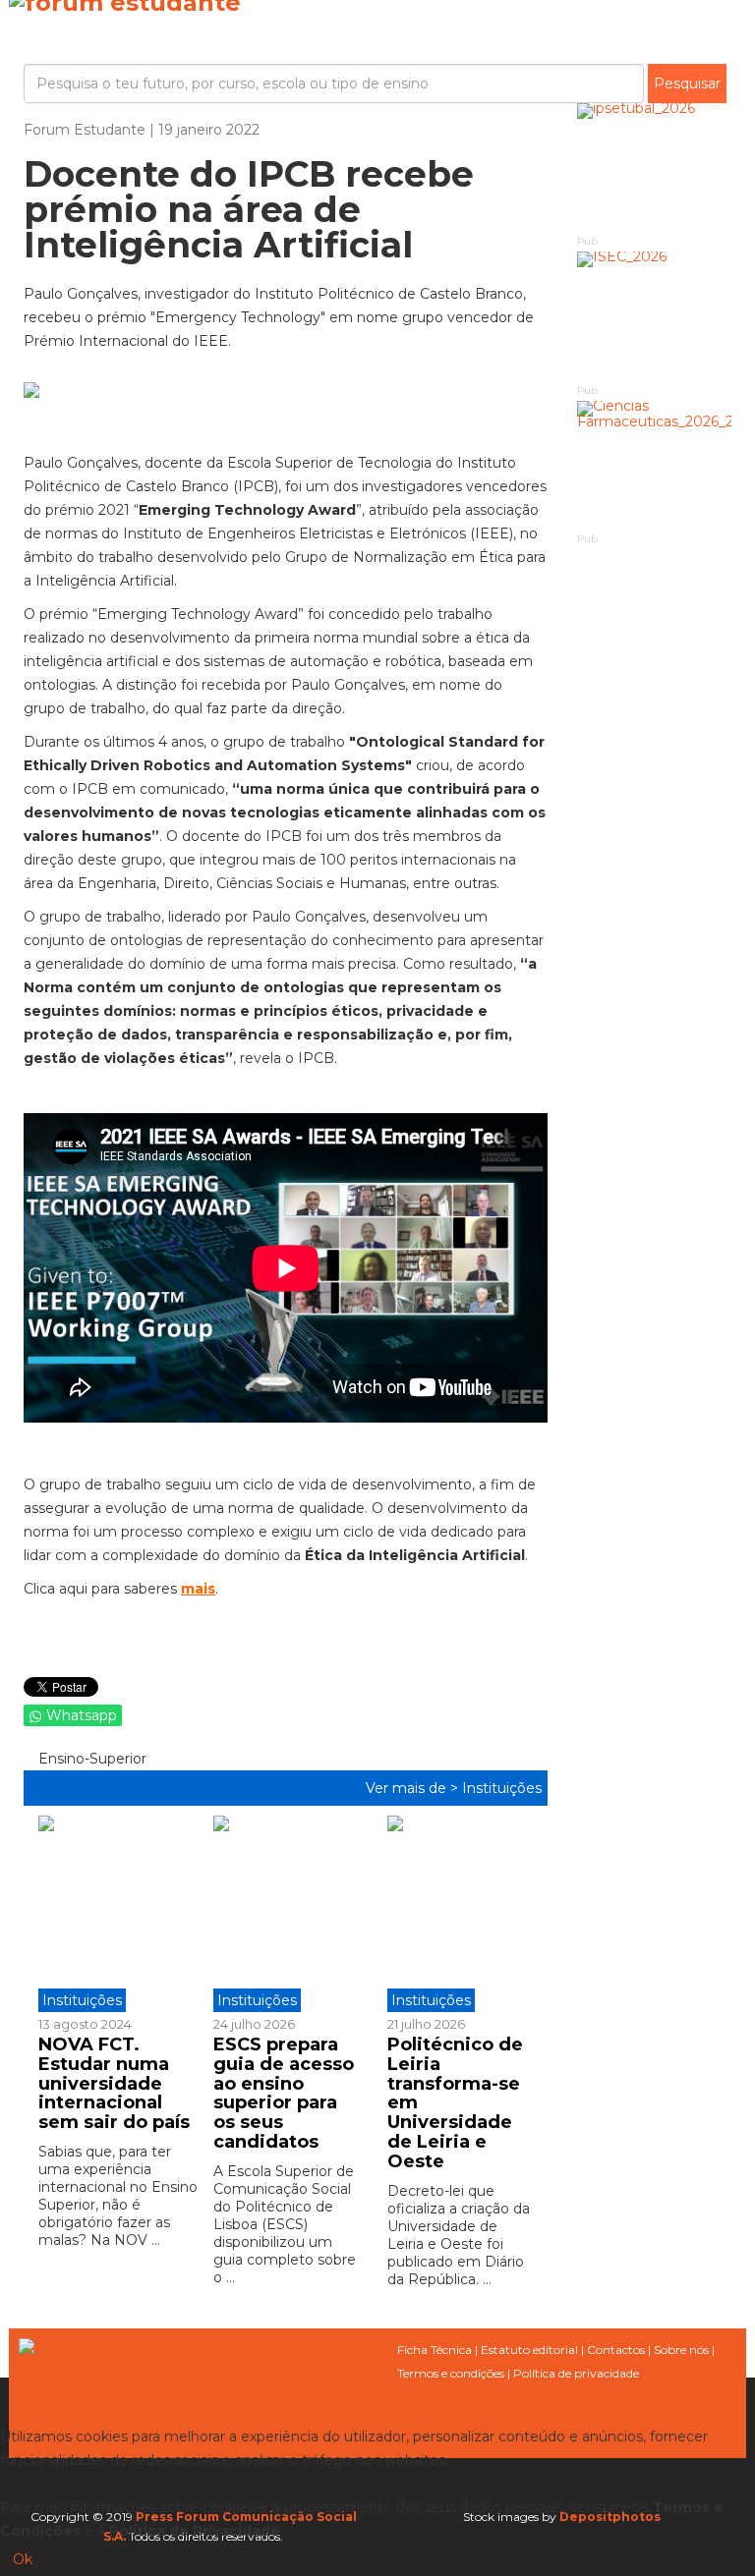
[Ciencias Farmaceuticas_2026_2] (655, 465)
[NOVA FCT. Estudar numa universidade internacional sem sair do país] (118, 1914)
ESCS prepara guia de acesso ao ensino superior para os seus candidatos (284, 2093)
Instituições (502, 1788)
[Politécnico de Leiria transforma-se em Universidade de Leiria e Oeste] (460, 1914)
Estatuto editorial (529, 2350)
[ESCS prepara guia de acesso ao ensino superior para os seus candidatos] (286, 1914)
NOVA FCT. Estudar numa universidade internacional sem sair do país (114, 2083)
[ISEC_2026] (655, 316)
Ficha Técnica (435, 2350)
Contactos (616, 2350)
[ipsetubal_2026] (655, 168)
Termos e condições (451, 2373)
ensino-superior (90, 1759)
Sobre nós (681, 2350)
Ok (23, 2559)
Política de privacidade (576, 2373)
